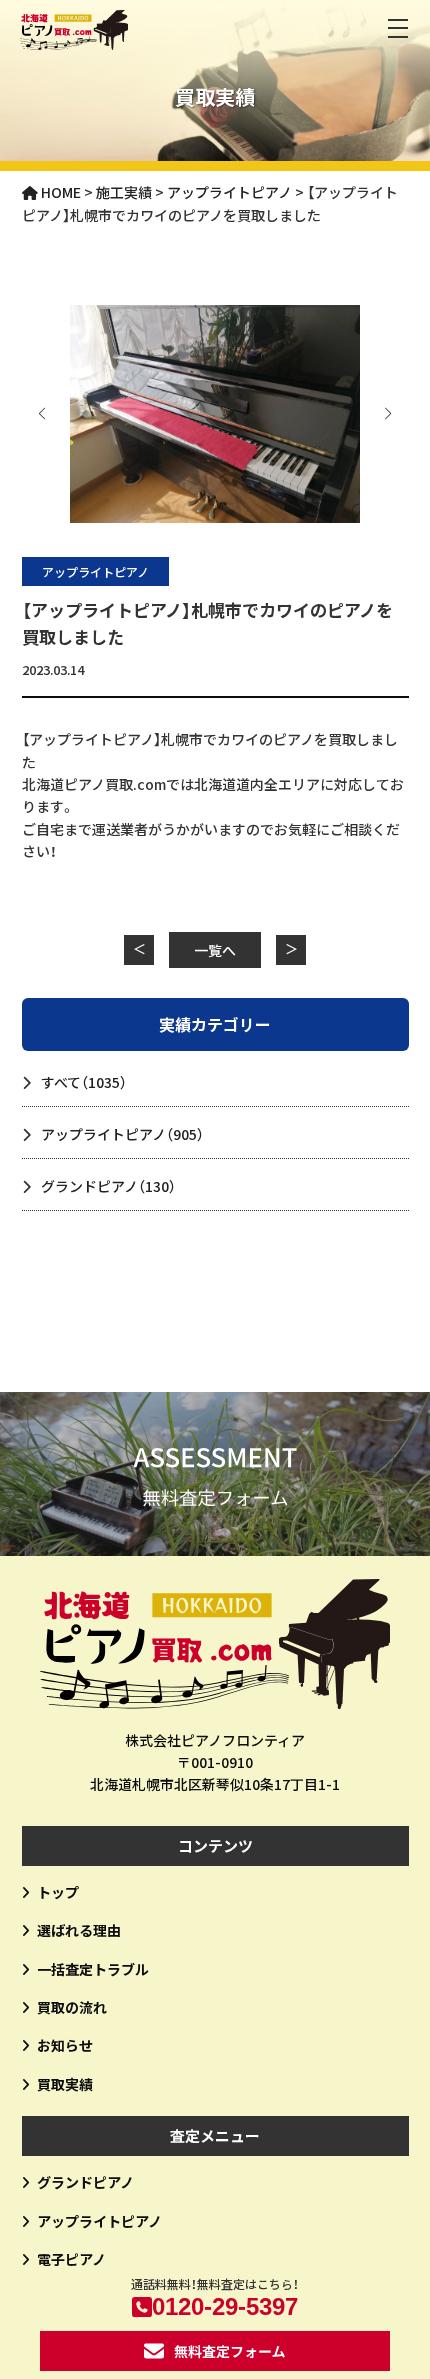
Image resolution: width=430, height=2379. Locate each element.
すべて (84, 1082)
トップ (58, 1892)
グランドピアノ (108, 1186)
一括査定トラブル (93, 1969)
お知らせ (65, 2045)
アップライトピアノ (95, 571)
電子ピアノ (71, 2259)
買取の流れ (72, 2007)
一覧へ (215, 950)
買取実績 (65, 2084)
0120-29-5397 (225, 2306)
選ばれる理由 (79, 1930)
